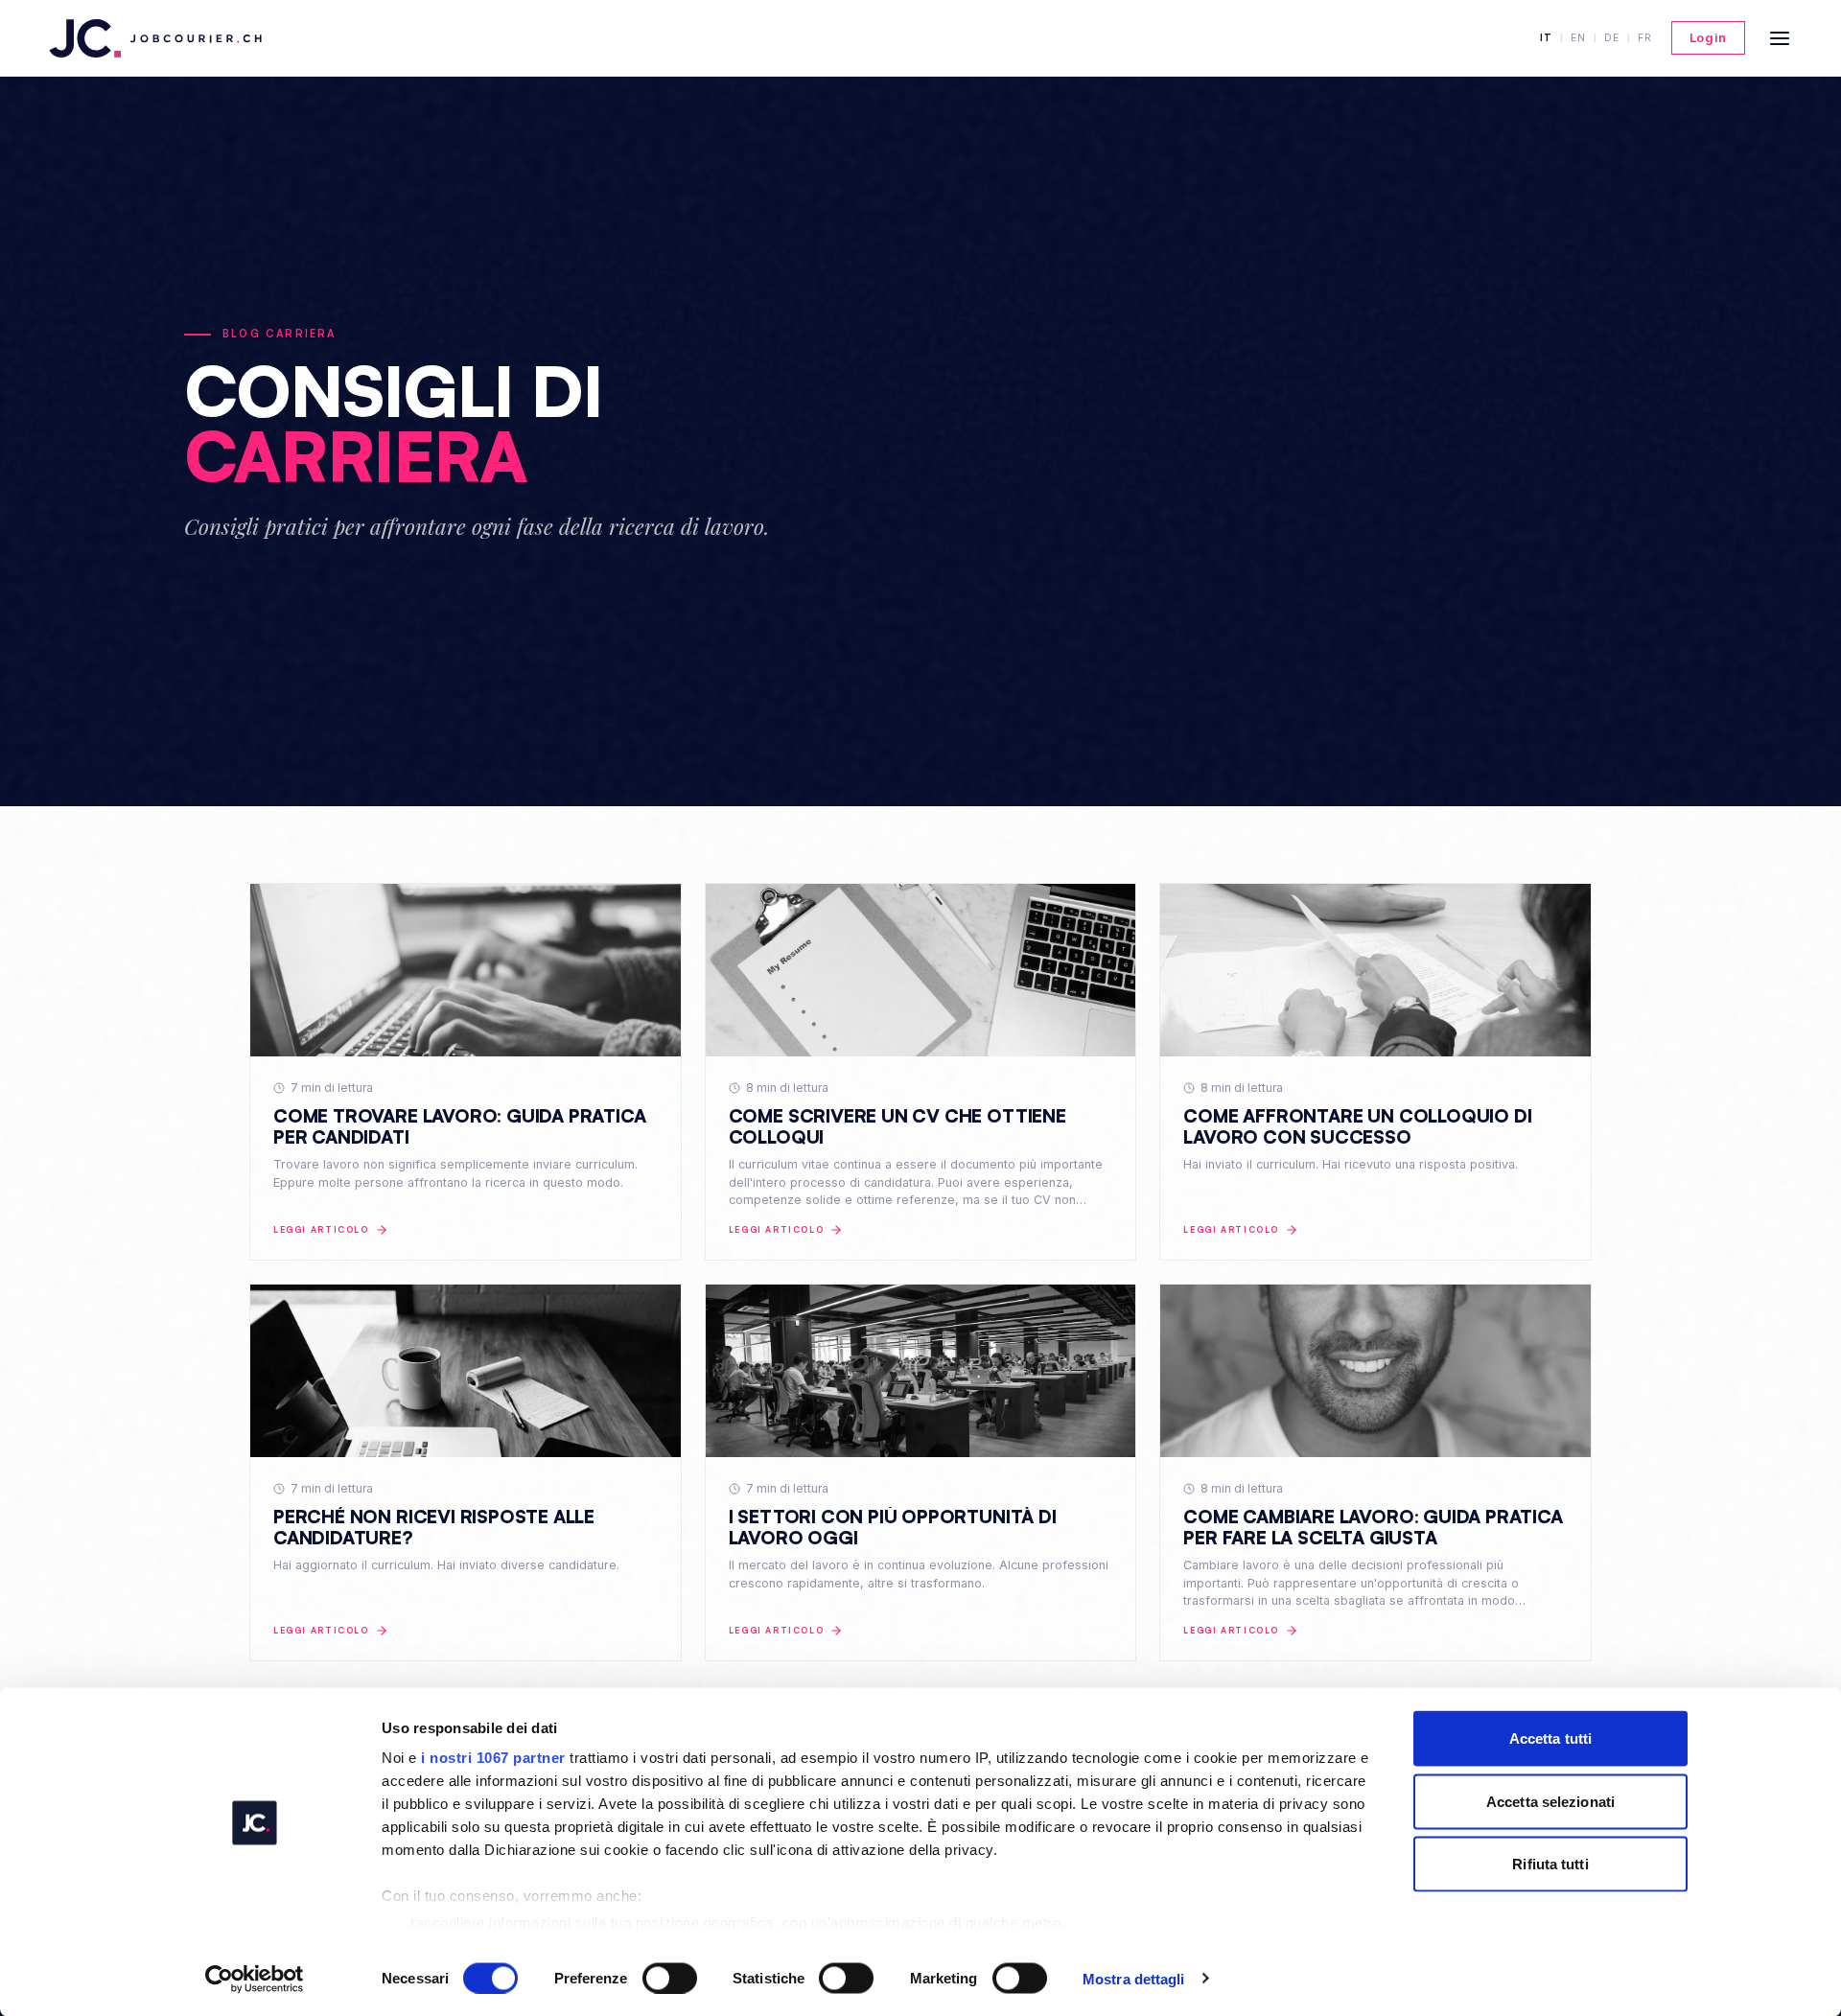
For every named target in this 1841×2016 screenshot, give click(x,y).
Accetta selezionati (1550, 1801)
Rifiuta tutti (1550, 1864)
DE (1612, 37)
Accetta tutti (1550, 1738)
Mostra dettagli (1134, 1978)
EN (1578, 37)
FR (1645, 37)
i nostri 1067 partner (493, 1758)
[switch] (670, 1978)
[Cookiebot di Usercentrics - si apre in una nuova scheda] (255, 1979)
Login (1708, 37)
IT (1546, 37)
